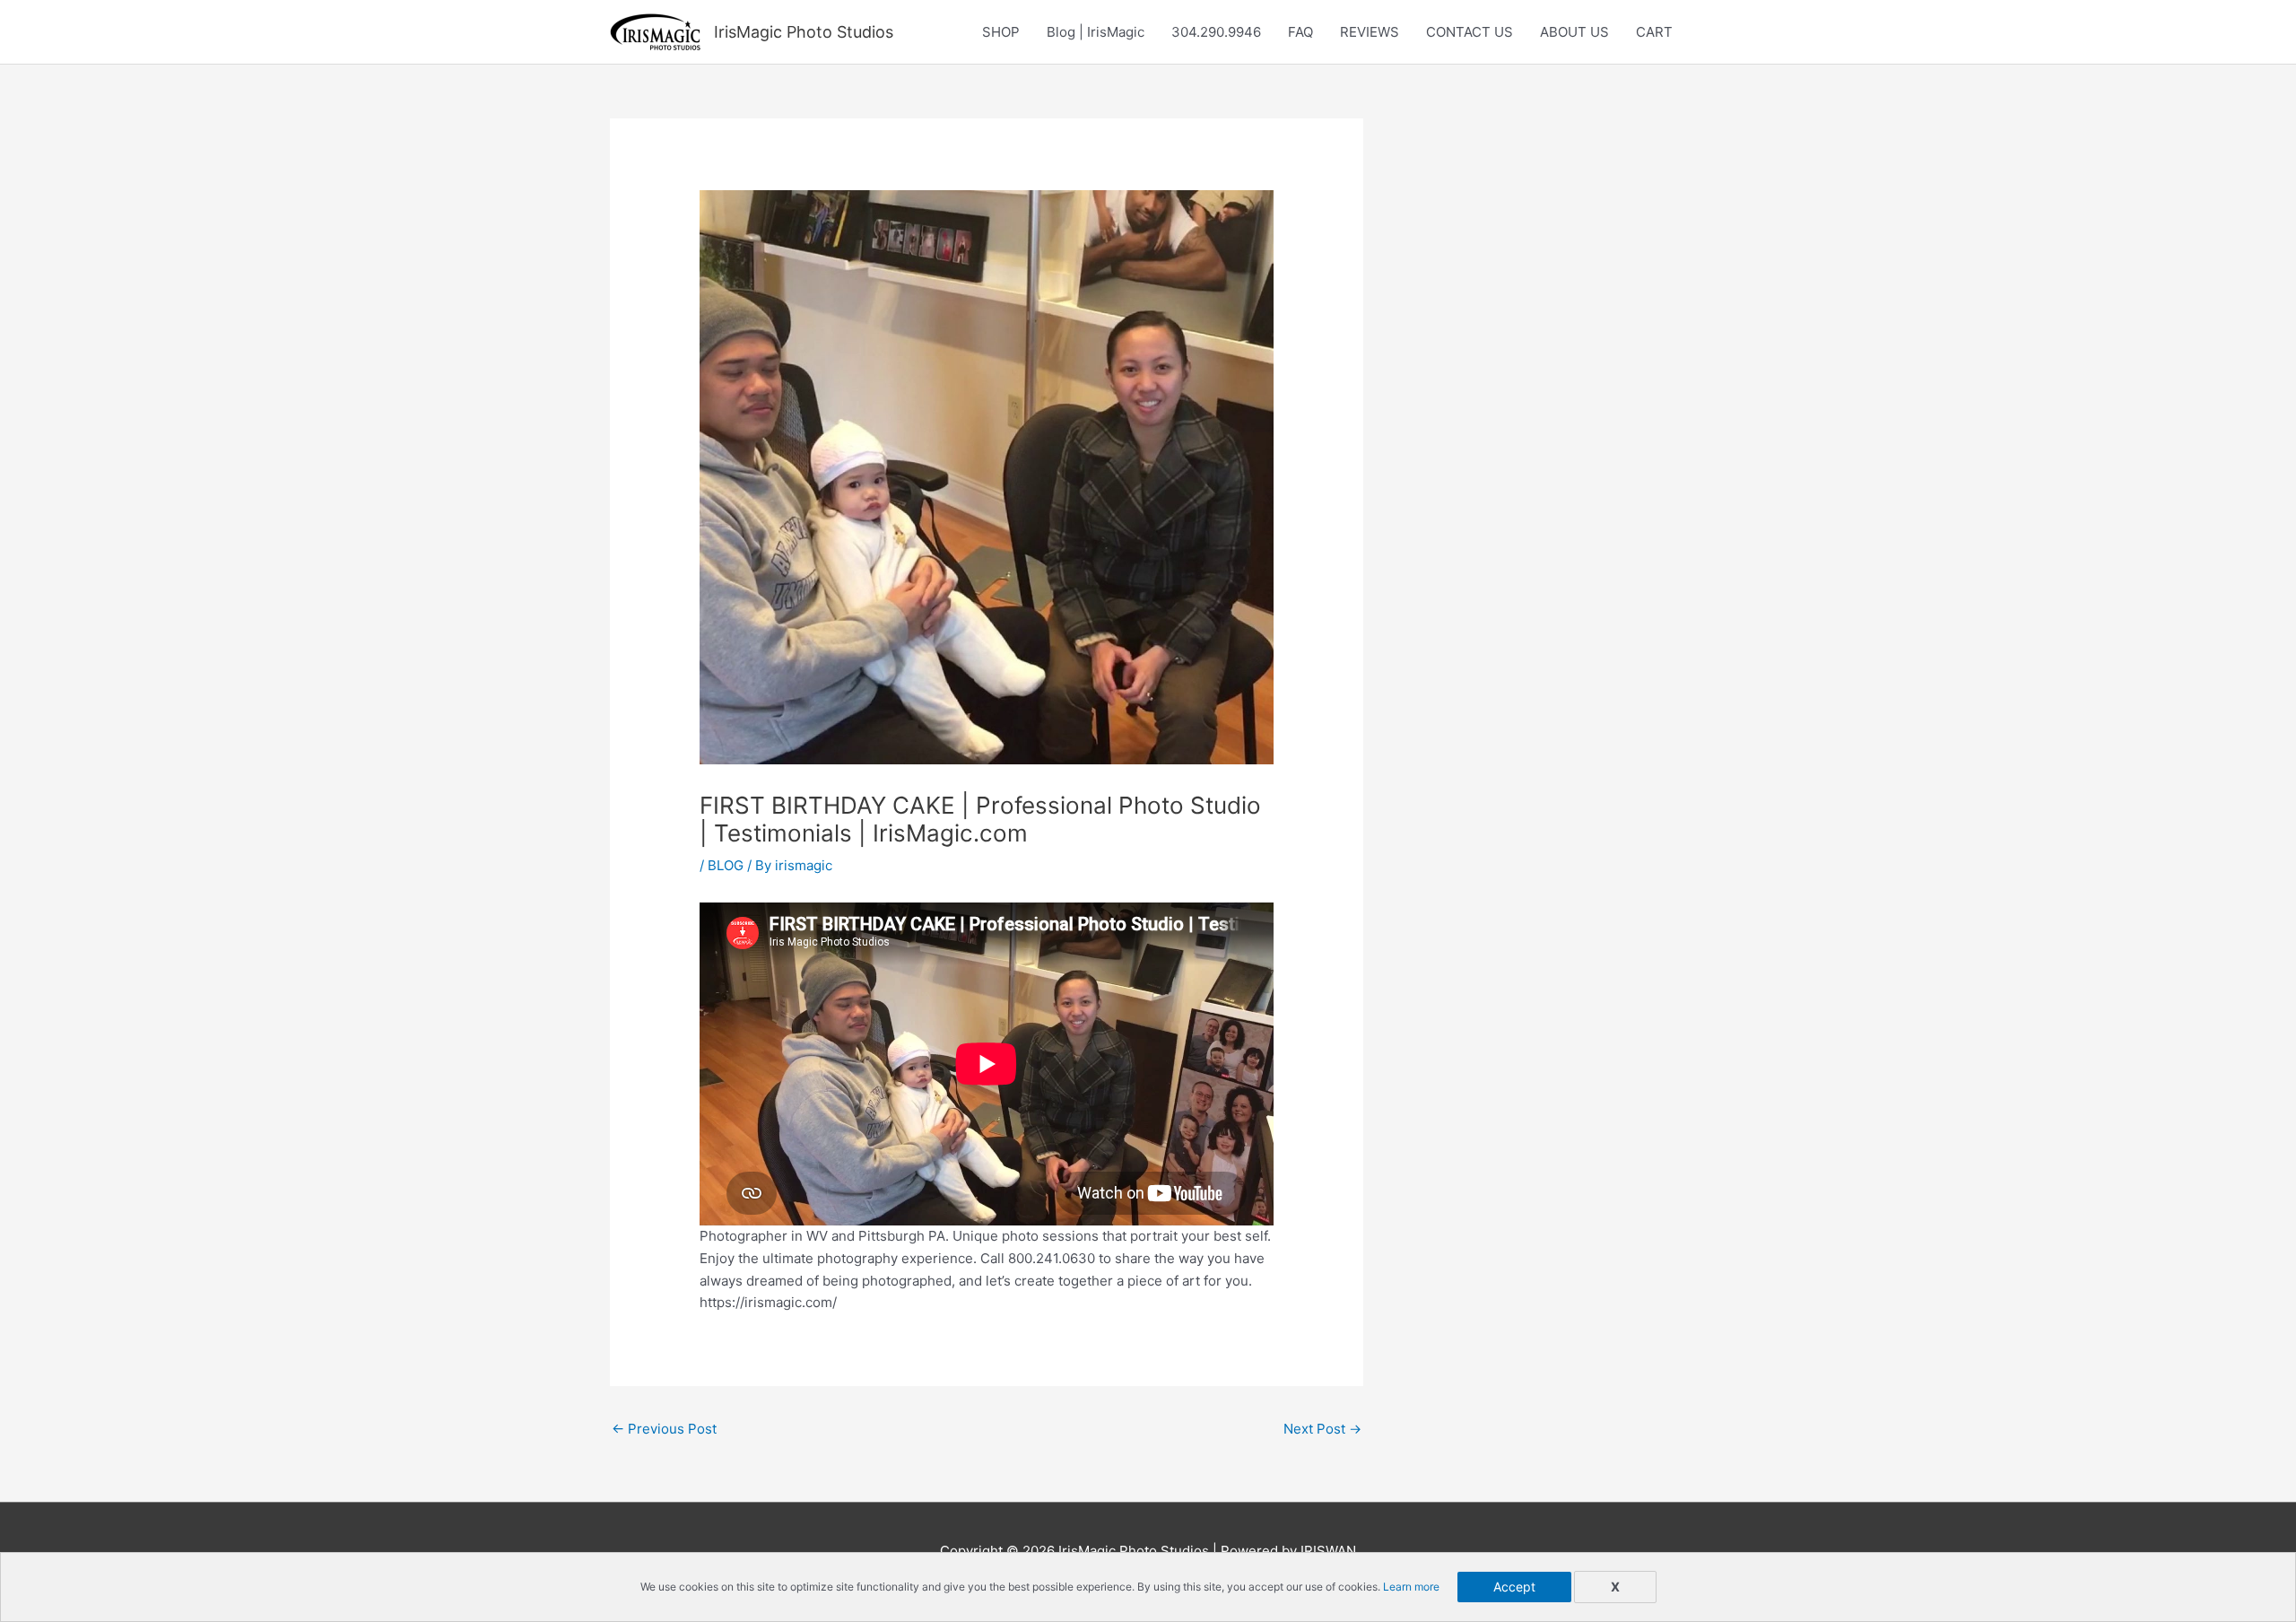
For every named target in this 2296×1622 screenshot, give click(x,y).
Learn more (1411, 1587)
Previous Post (664, 1429)
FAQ (1300, 32)
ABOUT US (1574, 32)
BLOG (726, 865)
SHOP (1001, 32)
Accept (1514, 1587)
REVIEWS (1370, 32)
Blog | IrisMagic (1096, 32)
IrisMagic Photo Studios (804, 32)
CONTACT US (1470, 32)
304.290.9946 (1216, 32)
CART (1654, 32)
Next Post (1322, 1429)
